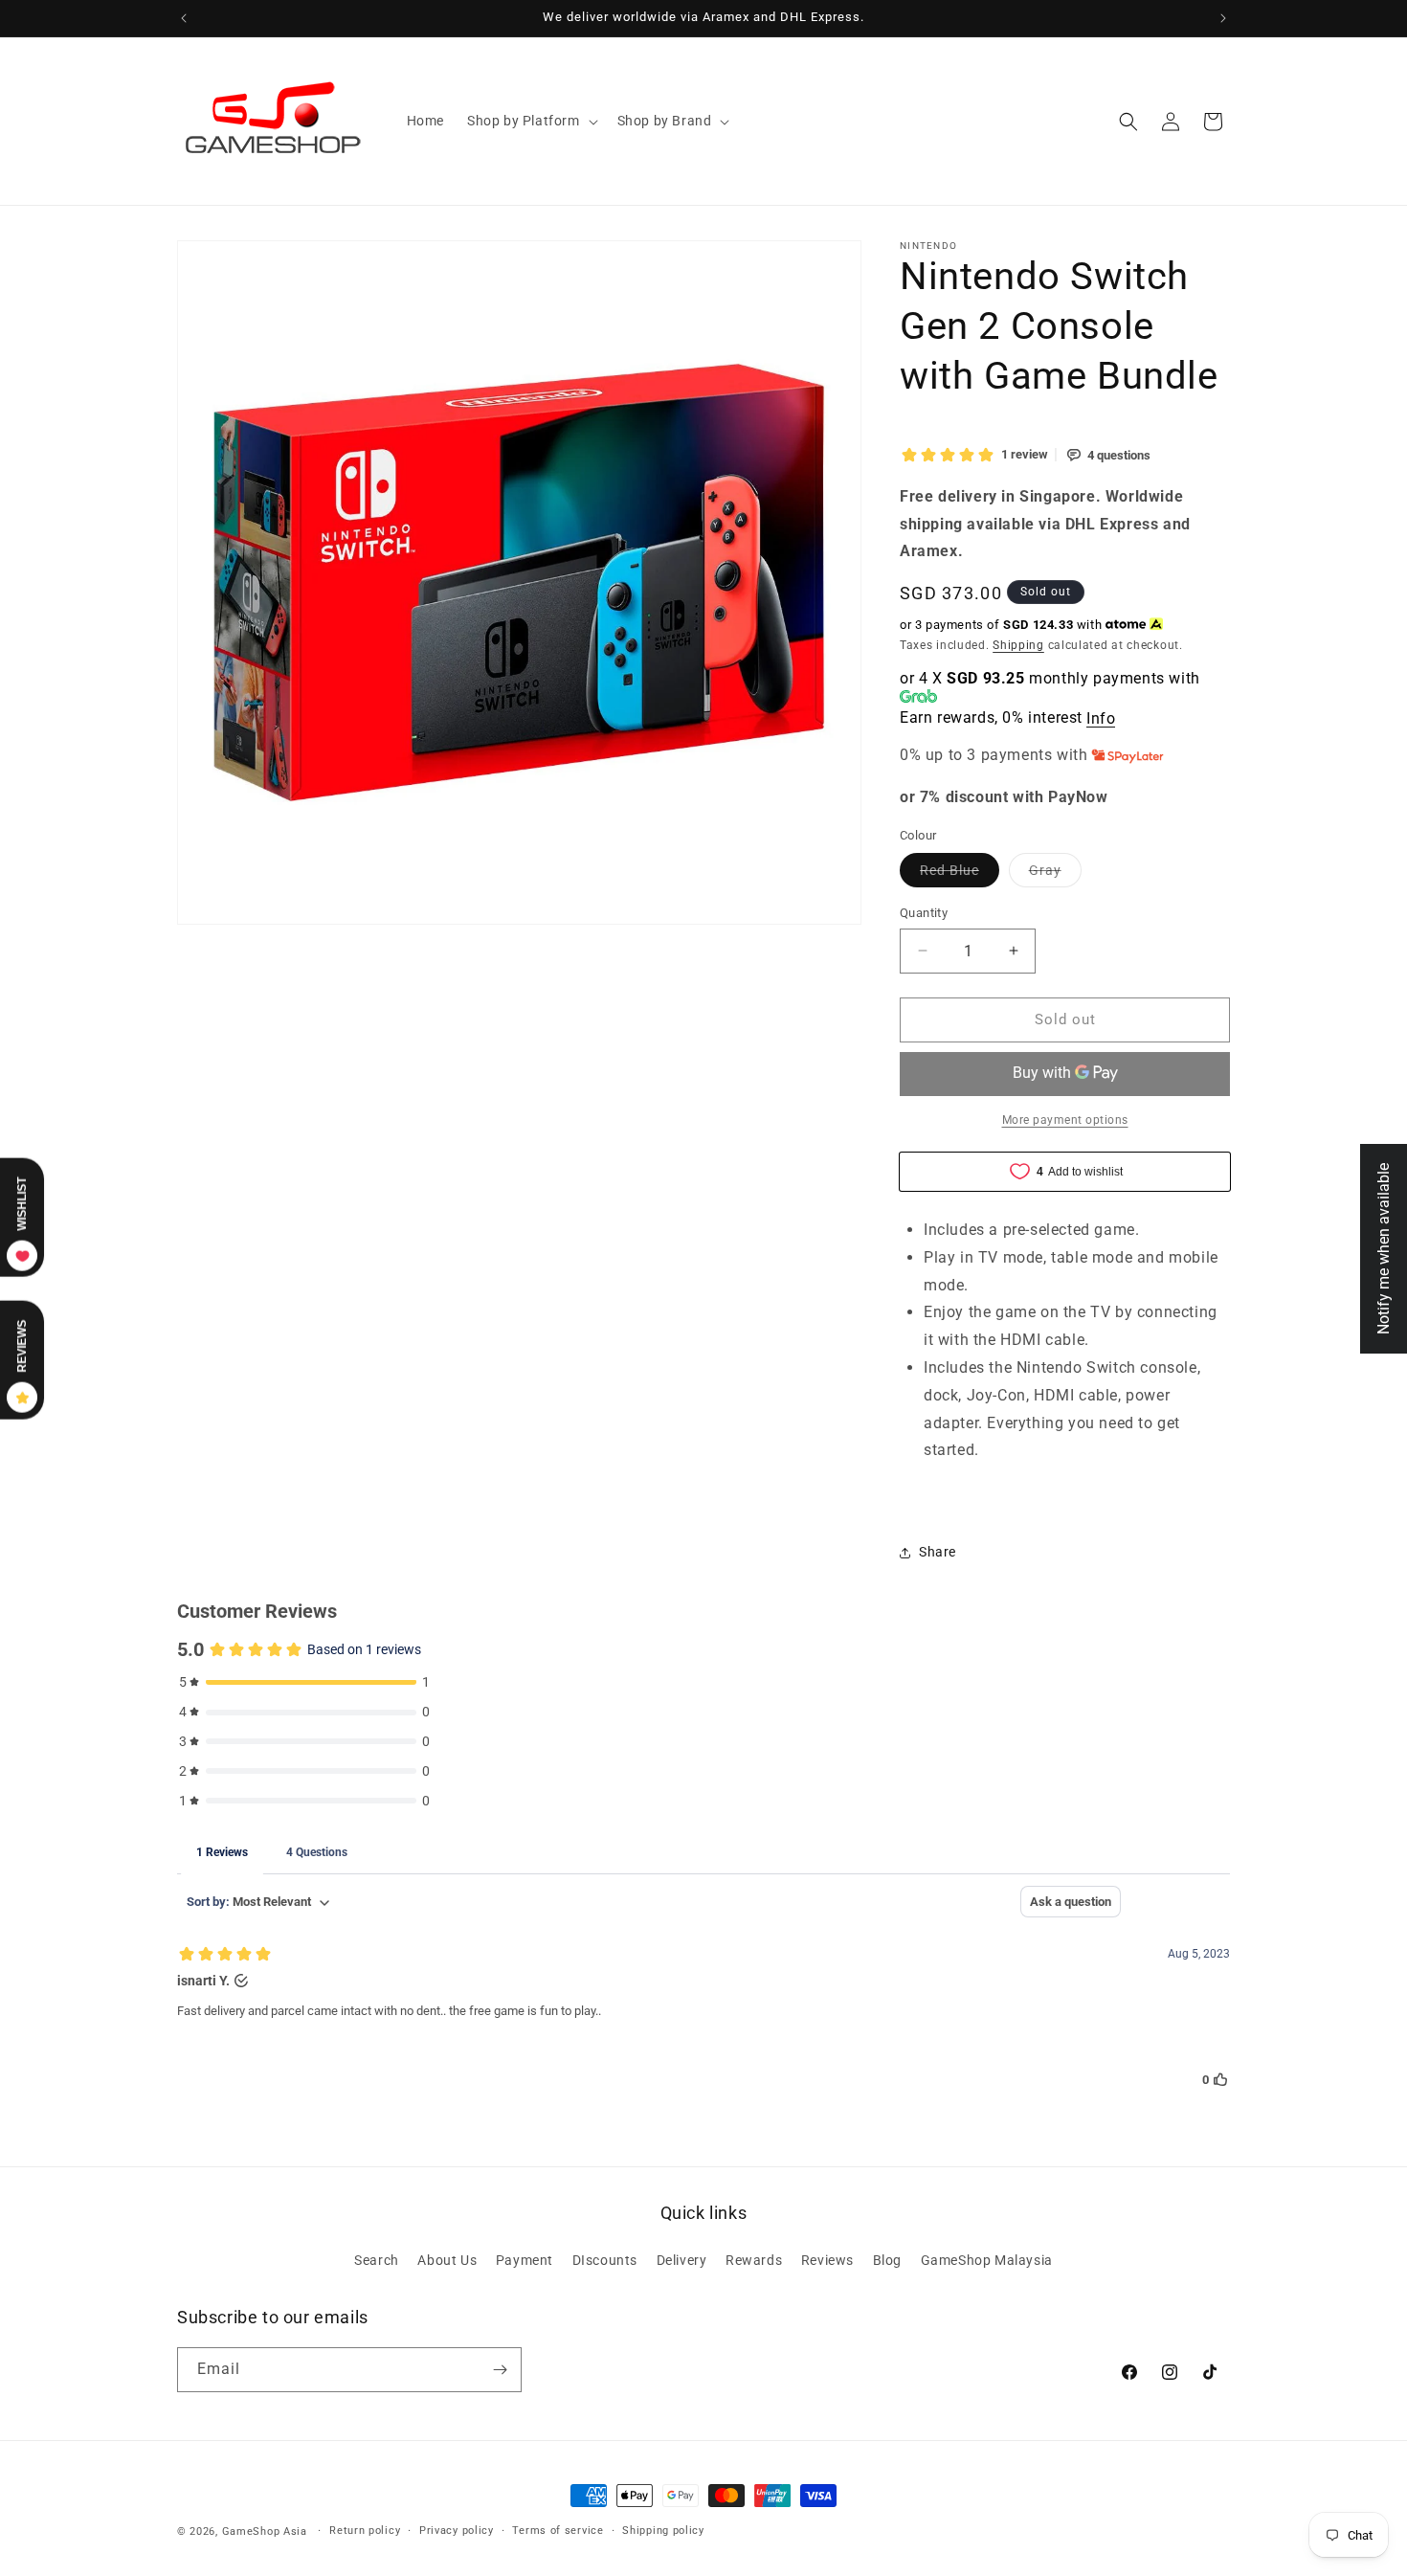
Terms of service (558, 2531)
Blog (887, 2260)
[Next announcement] (1223, 18)
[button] (531, 121)
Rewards (754, 2260)
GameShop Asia (265, 2531)
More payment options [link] (1065, 1120)
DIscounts (605, 2260)
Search (377, 2260)
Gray (1055, 874)
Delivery (682, 2260)
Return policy (365, 2531)
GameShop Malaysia (987, 2260)
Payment (525, 2260)
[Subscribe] (500, 2370)
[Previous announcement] (184, 18)
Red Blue (960, 874)
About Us (447, 2260)
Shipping (1018, 645)
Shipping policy (663, 2531)
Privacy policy (457, 2531)
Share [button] (938, 1552)
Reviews (827, 2260)
